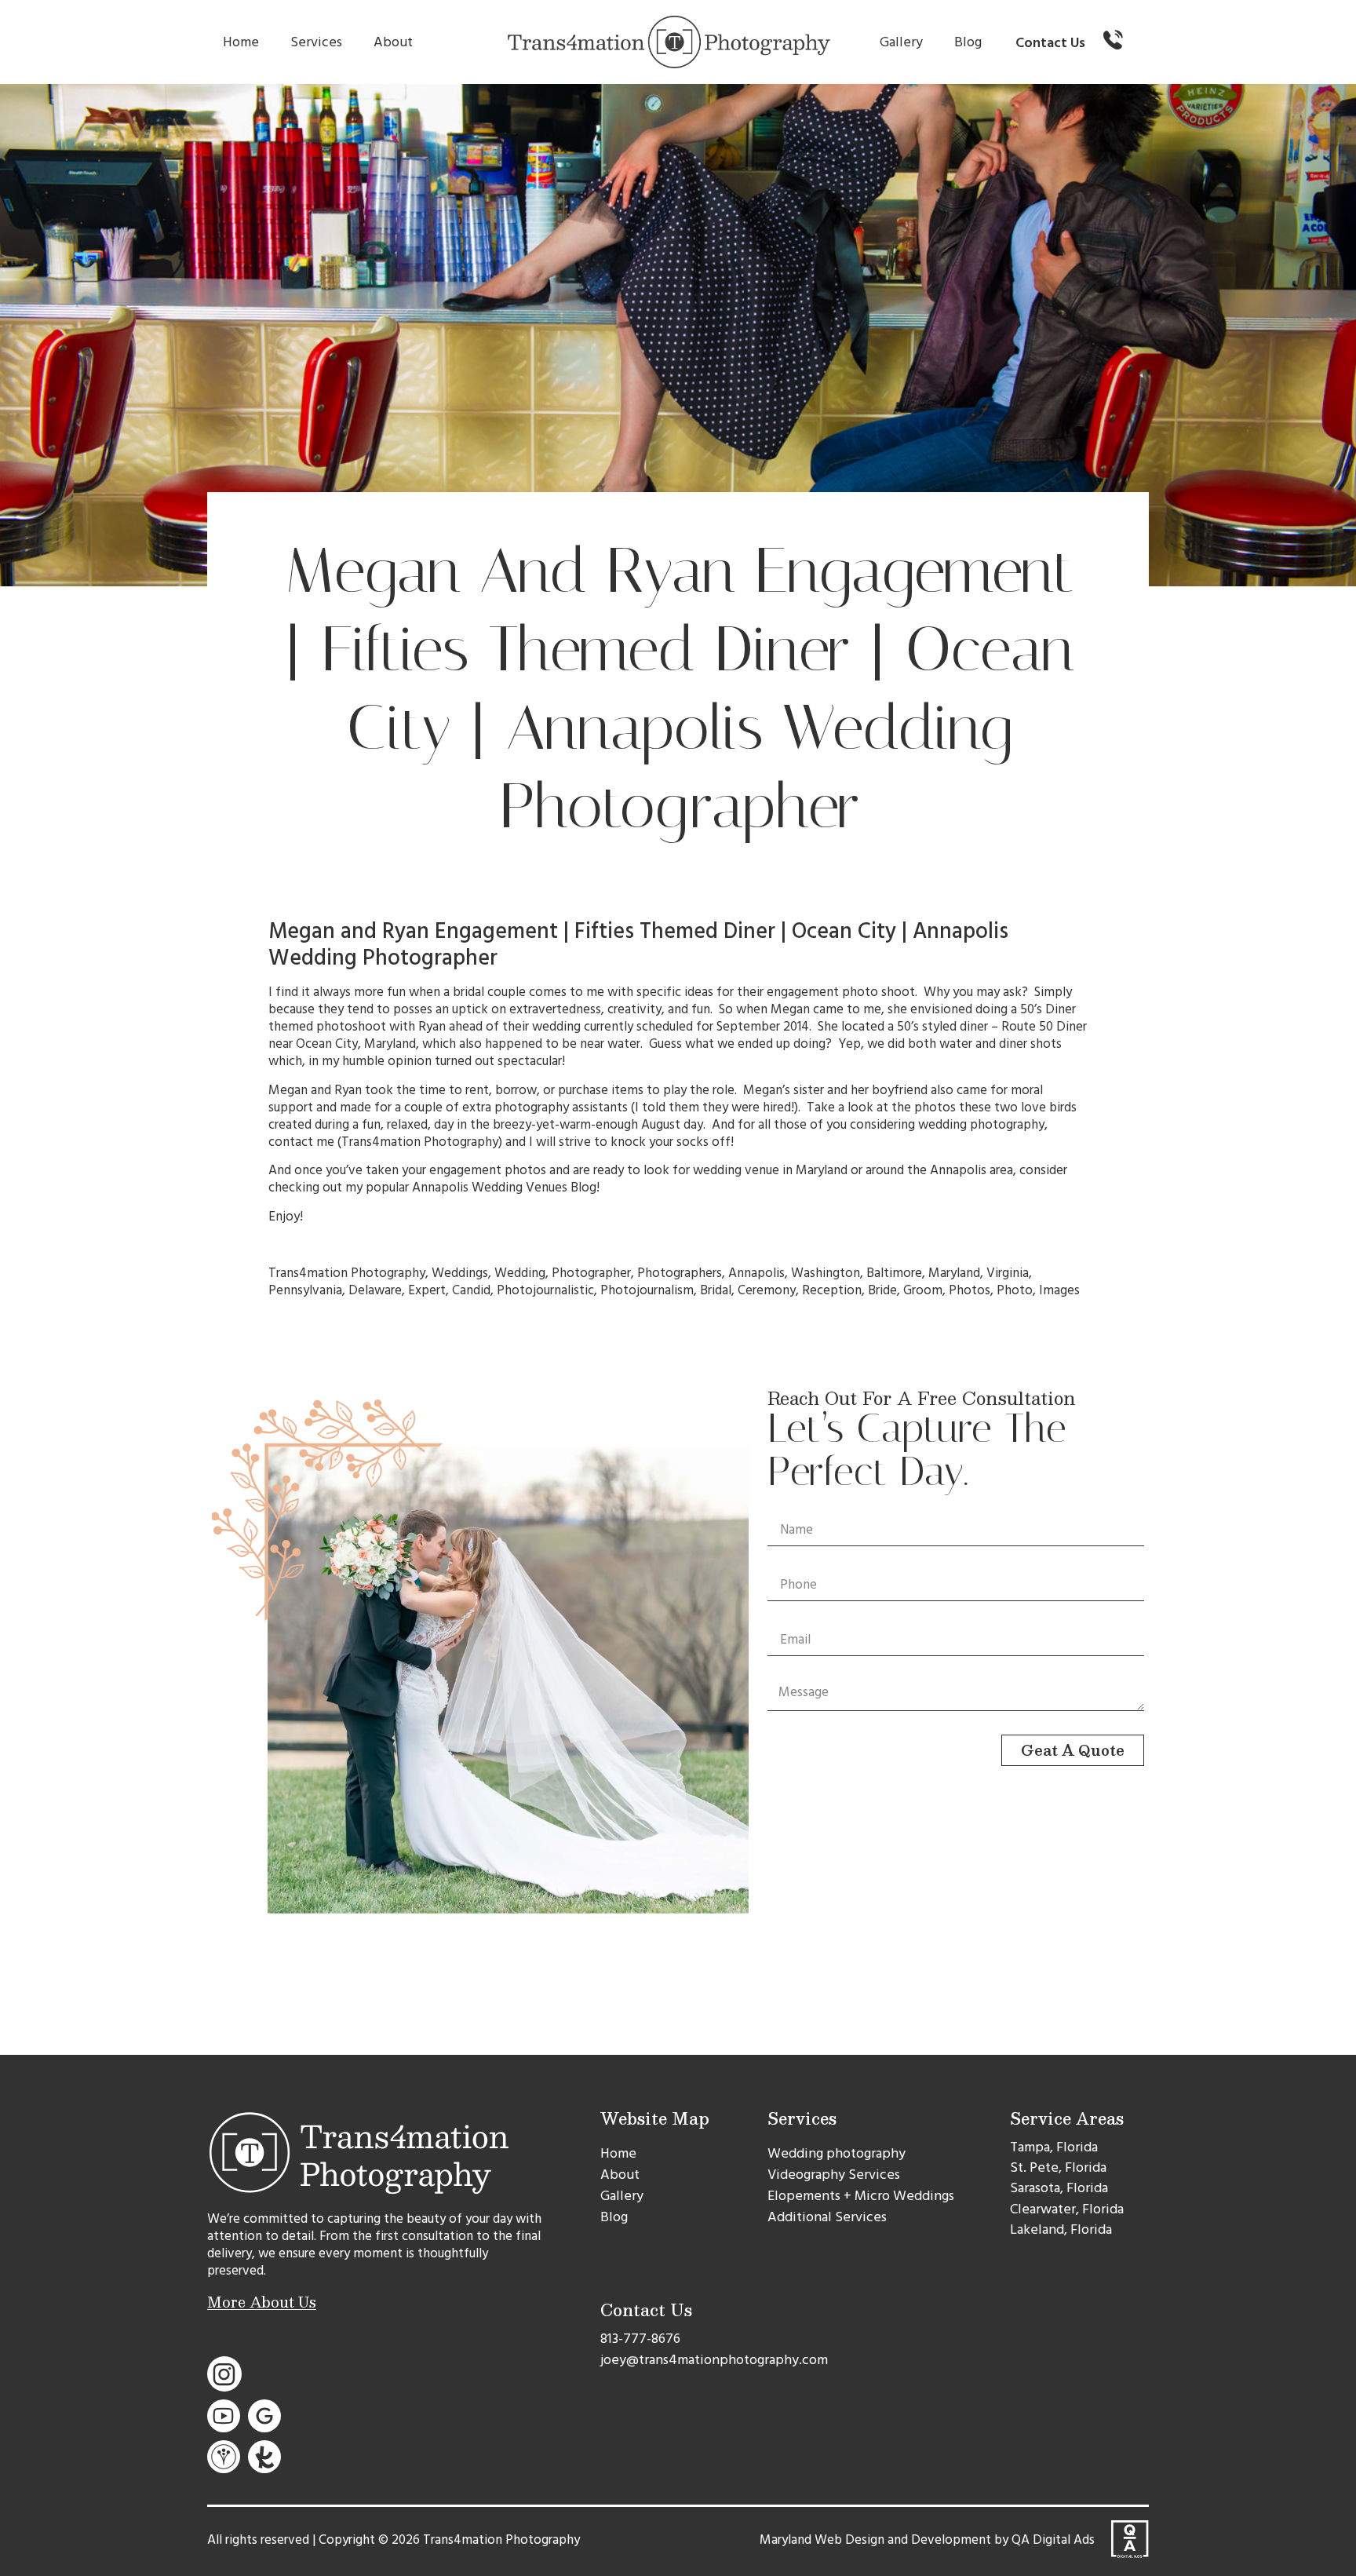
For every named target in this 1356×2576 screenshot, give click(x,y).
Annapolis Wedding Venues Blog (504, 1188)
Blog (968, 42)
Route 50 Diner (1044, 1027)
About (393, 42)
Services (316, 42)
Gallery (901, 42)
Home (241, 42)
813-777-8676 (640, 2339)
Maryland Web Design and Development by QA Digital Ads (927, 2540)
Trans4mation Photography (420, 1142)
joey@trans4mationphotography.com (714, 2360)
